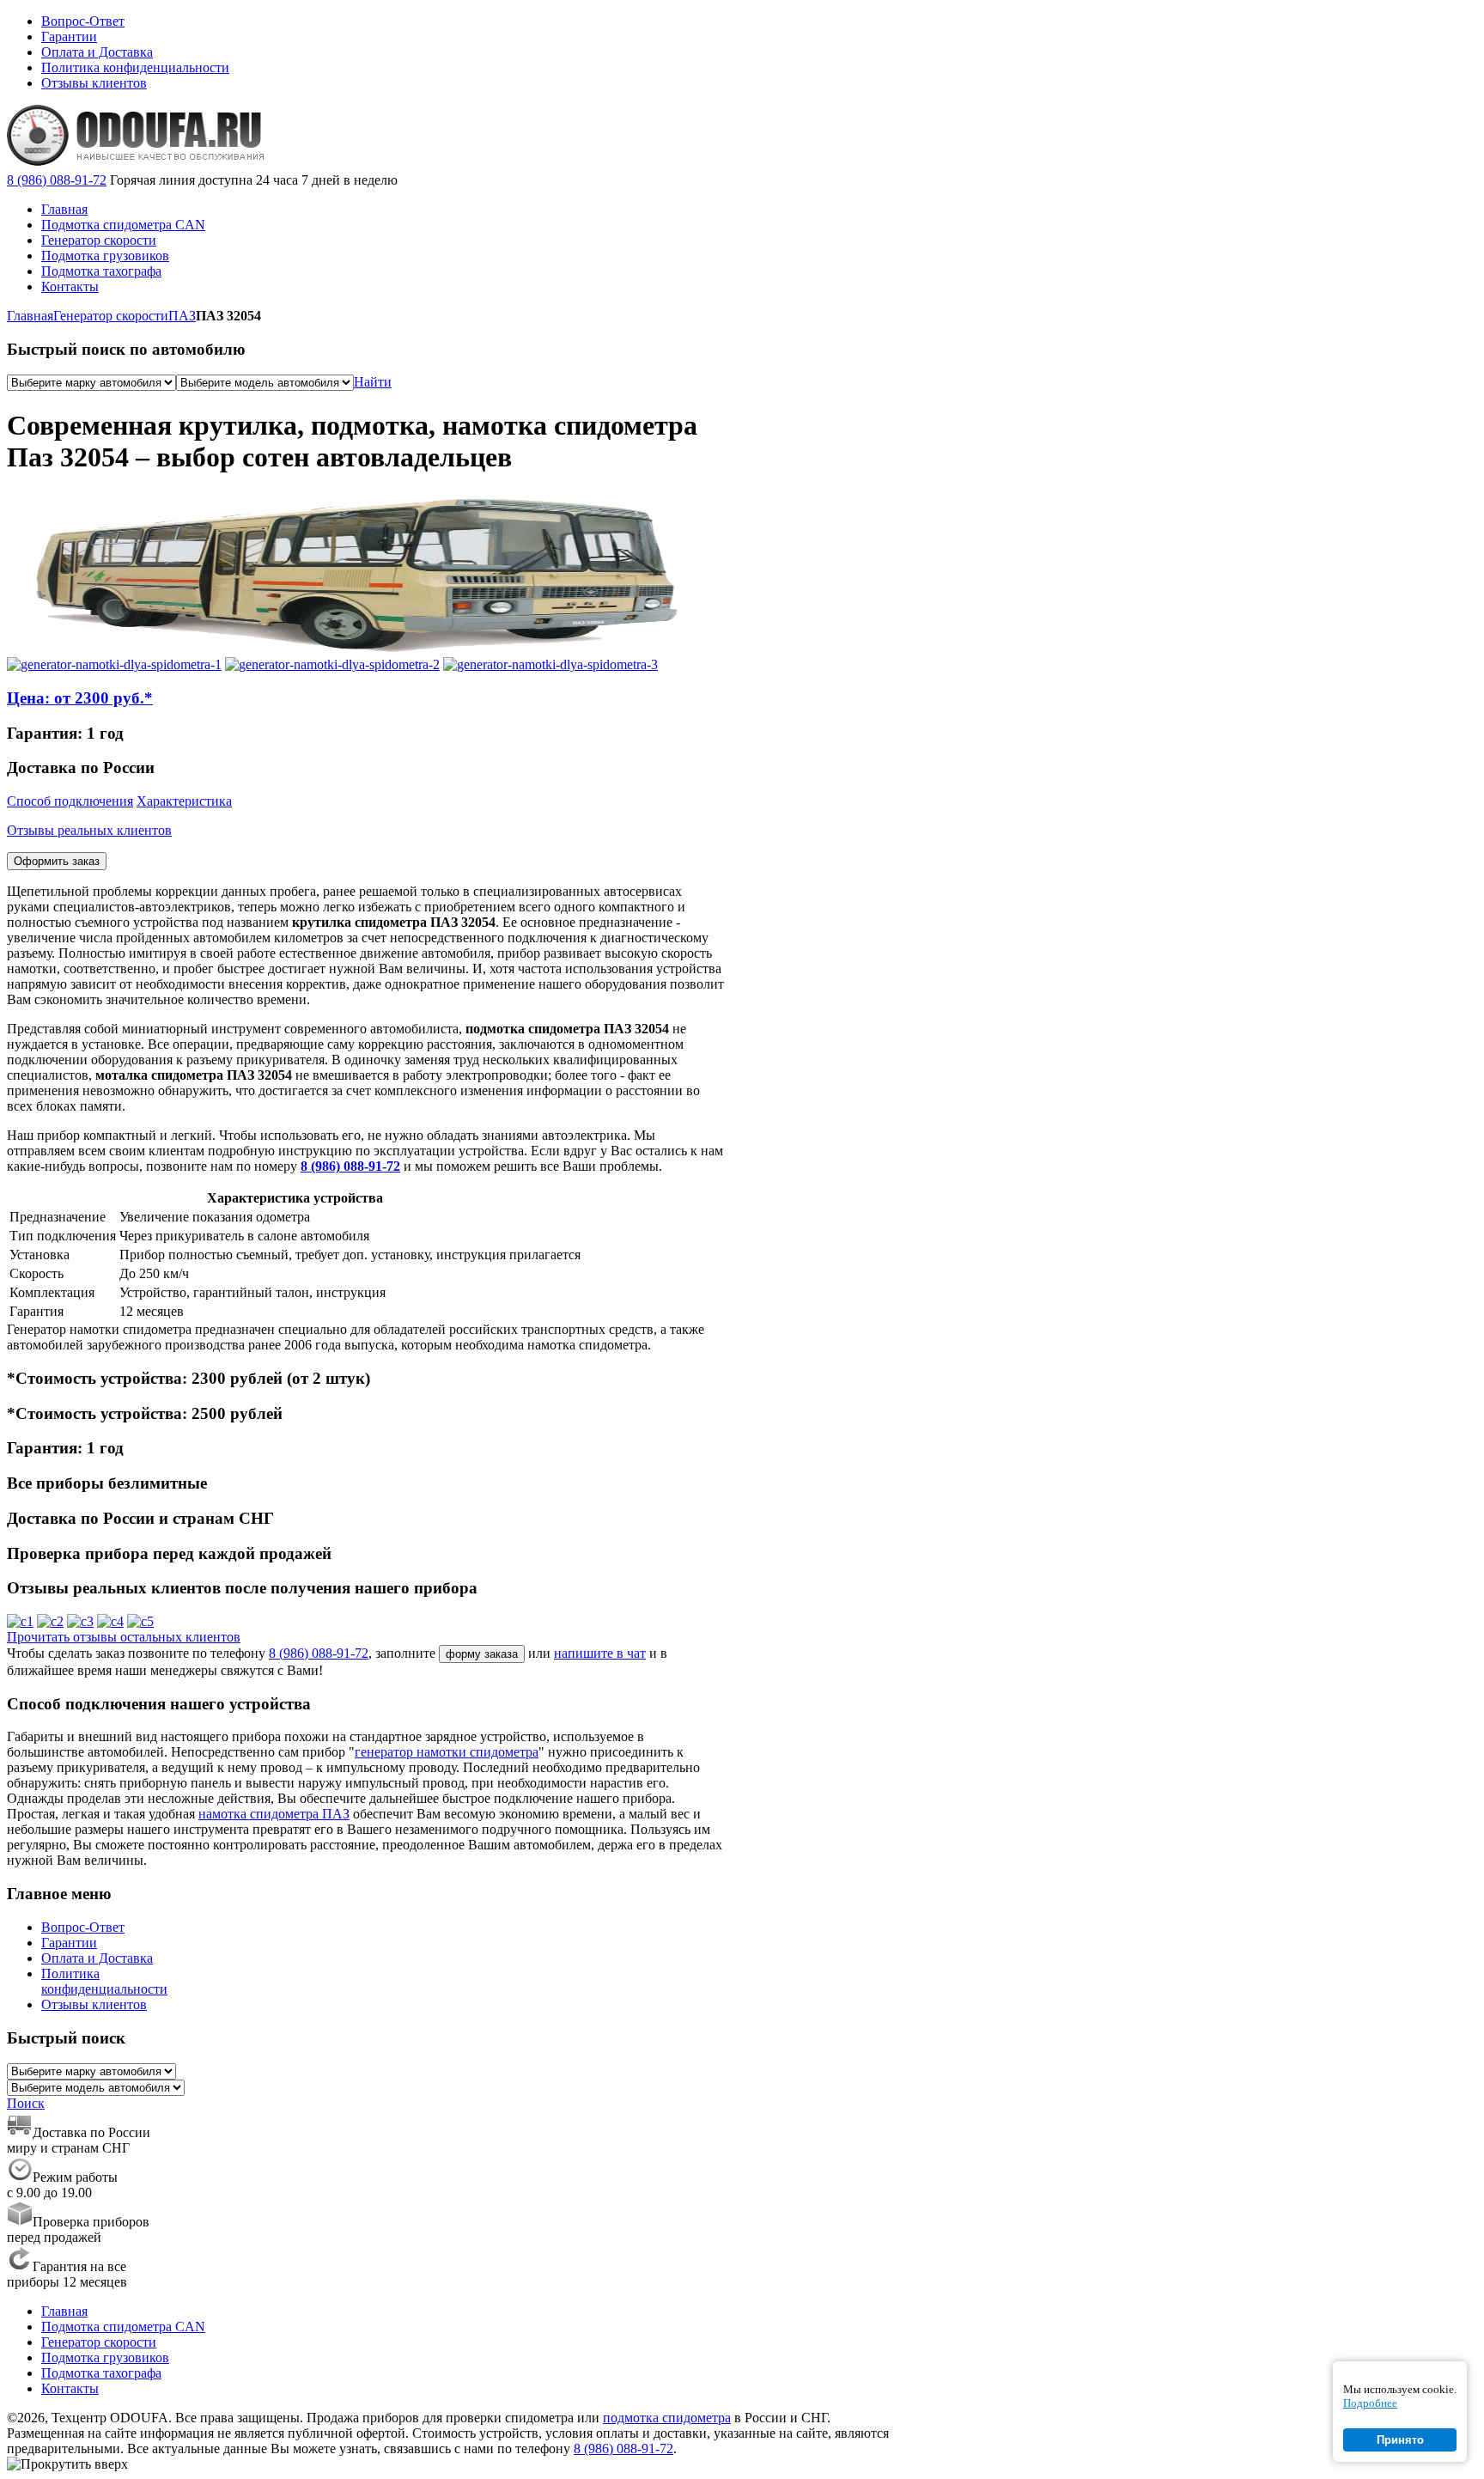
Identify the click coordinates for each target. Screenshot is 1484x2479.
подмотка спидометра (667, 2418)
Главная (30, 316)
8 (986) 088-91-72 (57, 180)
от (80, 698)
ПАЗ (182, 316)
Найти (373, 382)
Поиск (26, 2103)
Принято (1400, 2440)
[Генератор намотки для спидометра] (114, 664)
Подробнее (1370, 2403)
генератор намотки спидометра (447, 1752)
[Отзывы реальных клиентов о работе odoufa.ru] (20, 1621)
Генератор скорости (111, 316)
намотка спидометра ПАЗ (274, 1814)
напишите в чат (600, 1653)
